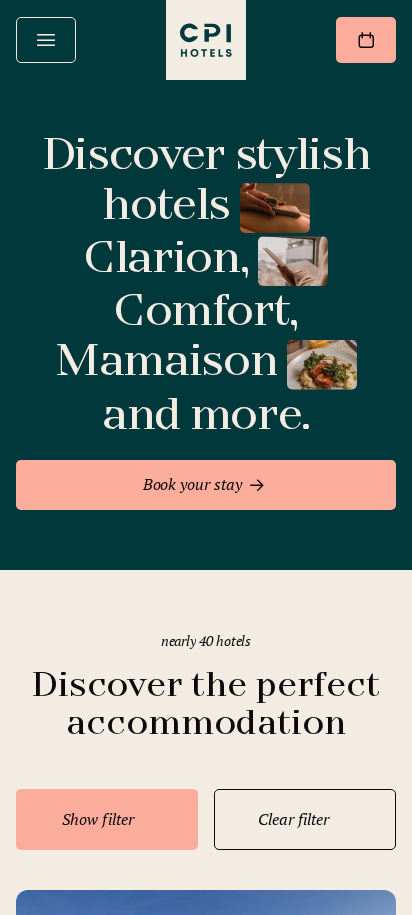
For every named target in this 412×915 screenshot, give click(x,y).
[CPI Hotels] (206, 40)
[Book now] (366, 40)
